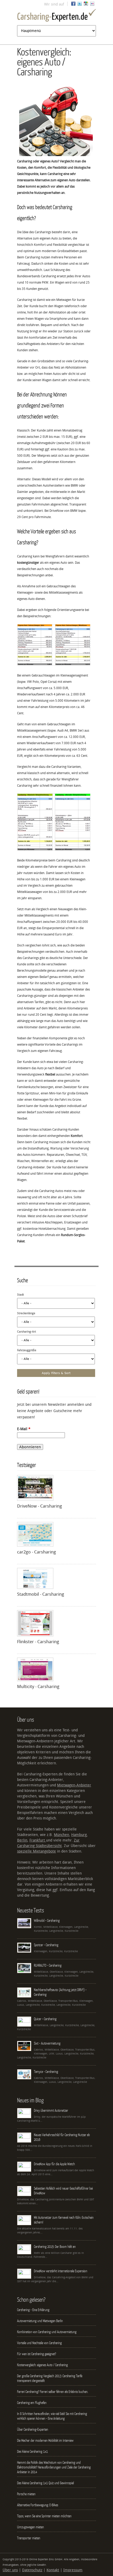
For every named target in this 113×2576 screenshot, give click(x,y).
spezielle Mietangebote (37, 1851)
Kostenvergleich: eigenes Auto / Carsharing (42, 2365)
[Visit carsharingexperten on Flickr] (92, 5)
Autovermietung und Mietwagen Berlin (40, 2321)
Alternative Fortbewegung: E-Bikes (38, 2505)
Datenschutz (32, 2570)
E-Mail (24, 1429)
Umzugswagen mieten (30, 2527)
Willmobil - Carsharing (47, 1920)
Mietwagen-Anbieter (74, 1785)
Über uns (10, 2570)
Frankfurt (38, 1840)
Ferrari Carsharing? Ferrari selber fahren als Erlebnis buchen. (53, 2392)
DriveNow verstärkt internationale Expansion (61, 2271)
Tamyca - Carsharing (46, 2072)
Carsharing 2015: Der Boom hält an (55, 2247)
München (61, 1835)
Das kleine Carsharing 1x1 (32, 2451)
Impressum (73, 2570)
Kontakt (53, 2570)
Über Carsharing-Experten (33, 2429)
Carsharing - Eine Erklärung (33, 2310)
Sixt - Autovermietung (47, 2043)
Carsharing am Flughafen (32, 2403)
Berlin (22, 1840)
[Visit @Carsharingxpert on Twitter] (80, 5)
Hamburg (79, 1835)
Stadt (20, 1295)
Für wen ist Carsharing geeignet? (37, 2354)
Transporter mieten (29, 2538)
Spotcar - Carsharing (46, 1945)
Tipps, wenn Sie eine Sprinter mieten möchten (44, 2516)
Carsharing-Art (27, 1332)
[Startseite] (56, 16)
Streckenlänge (26, 1313)
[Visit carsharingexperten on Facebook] (73, 5)
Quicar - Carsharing (45, 2019)
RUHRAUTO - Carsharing (48, 1965)
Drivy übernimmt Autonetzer (51, 2110)
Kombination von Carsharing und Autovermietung (47, 2332)
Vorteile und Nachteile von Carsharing (39, 2343)
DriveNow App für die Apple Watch (54, 2164)
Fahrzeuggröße (27, 1350)
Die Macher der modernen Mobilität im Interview (45, 2440)
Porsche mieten (26, 2494)
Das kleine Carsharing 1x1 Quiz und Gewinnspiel (45, 2483)
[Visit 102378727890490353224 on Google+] (86, 5)
